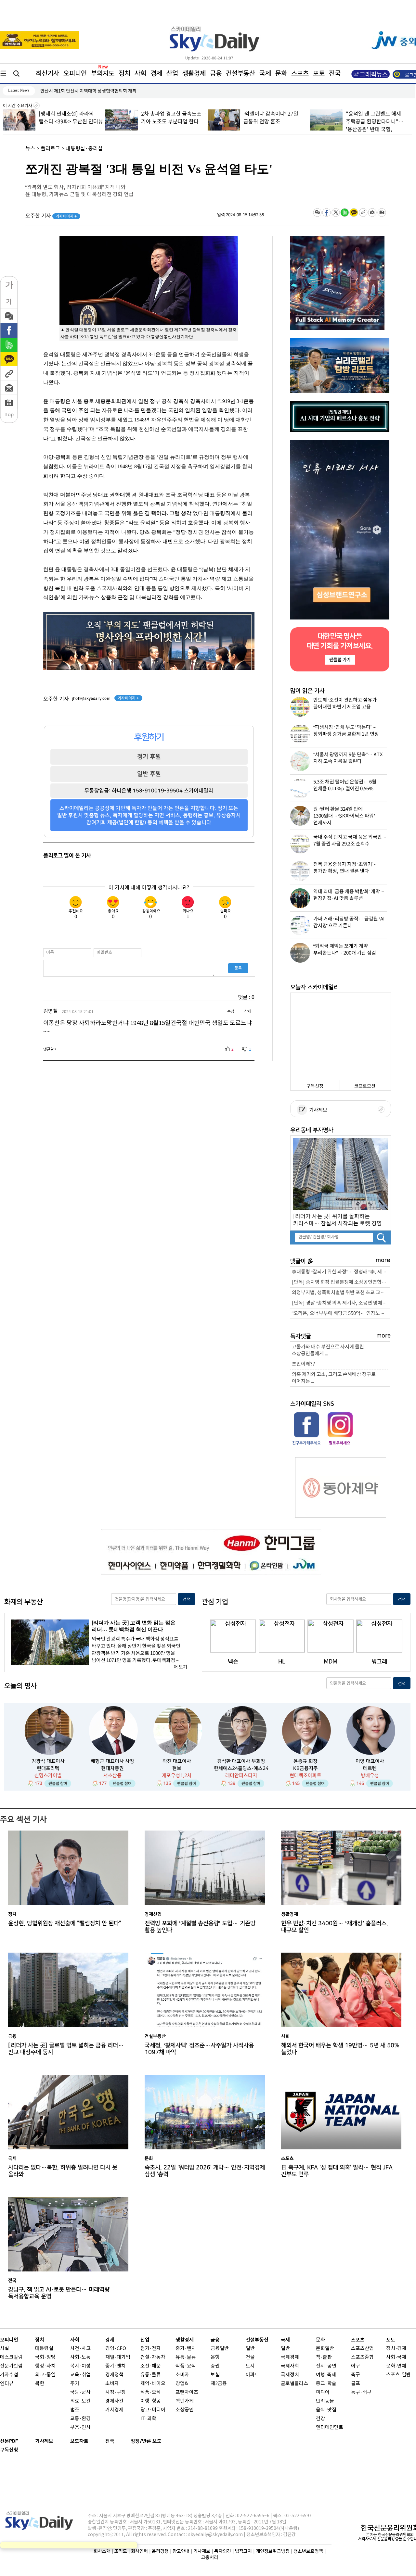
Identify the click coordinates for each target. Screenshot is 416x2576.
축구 (356, 2375)
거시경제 (114, 2410)
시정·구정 (116, 2392)
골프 (356, 2384)
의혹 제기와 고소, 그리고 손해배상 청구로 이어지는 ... (334, 1378)
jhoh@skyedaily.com (91, 698)
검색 (187, 1600)
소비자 (112, 2384)
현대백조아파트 (305, 1776)
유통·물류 (151, 2375)
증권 (215, 2366)
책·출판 (324, 2357)
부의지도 (103, 73)
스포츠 (300, 73)
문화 (281, 73)
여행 (320, 2375)
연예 (402, 2366)
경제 (156, 73)
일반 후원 (149, 774)
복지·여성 (80, 2366)
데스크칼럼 (11, 2357)
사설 (5, 2349)
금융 (216, 73)
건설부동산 (240, 73)
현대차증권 (112, 1768)
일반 (250, 2349)
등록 (238, 968)
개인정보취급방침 (273, 2551)
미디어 (323, 2392)
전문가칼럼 (11, 2366)
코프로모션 (365, 1086)
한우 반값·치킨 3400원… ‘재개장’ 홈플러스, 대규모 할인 (335, 1927)
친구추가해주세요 (306, 1443)
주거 (75, 2384)
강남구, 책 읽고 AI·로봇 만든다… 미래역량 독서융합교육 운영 (59, 2293)
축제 (331, 2375)
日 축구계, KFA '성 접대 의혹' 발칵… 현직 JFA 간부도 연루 (337, 2171)
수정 (231, 1011)
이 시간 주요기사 (18, 106)
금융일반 (220, 2349)
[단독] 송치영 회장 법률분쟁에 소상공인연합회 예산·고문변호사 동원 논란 (341, 1282)
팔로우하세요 (339, 1443)
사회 (140, 73)
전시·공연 (326, 2366)
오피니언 (75, 73)
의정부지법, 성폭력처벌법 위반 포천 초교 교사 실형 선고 (341, 1293)
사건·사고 (80, 2349)
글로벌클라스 (294, 2384)
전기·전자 (151, 2349)
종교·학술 (326, 2384)
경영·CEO (116, 2349)
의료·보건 (80, 2401)
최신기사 (47, 73)
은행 (215, 2357)
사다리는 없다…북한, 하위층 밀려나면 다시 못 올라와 (63, 2171)
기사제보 (317, 1110)
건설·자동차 (153, 2357)
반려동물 (325, 2401)
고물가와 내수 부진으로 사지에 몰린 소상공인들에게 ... (328, 1350)
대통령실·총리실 (84, 149)
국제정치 (290, 2375)
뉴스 (30, 149)
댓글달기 (50, 1049)
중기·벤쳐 (116, 2366)
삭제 (248, 1011)
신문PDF (9, 2441)
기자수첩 (9, 2375)
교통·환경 (80, 2419)
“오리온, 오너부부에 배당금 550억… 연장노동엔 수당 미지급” (341, 1313)
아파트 (253, 2375)
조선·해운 (151, 2366)
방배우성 (370, 1776)
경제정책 (114, 2375)
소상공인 (185, 2410)
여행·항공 (151, 2401)
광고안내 (181, 2551)
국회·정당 (45, 2357)
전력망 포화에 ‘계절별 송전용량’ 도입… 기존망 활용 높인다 (200, 1927)
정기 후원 (149, 757)
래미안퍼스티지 (241, 1776)
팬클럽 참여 (58, 1783)
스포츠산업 (362, 2349)
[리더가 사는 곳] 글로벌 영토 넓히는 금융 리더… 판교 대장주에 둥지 (66, 2049)
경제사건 (114, 2401)
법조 (75, 2410)
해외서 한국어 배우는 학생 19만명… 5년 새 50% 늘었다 (340, 2049)
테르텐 (370, 1768)
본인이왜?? (304, 1364)
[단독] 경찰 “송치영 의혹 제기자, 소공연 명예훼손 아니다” (341, 1303)
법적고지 (243, 2551)
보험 (215, 2375)
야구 (356, 2366)
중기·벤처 (186, 2349)
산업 (172, 73)
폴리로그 (50, 149)
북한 (40, 2384)
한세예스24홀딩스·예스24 (241, 1768)
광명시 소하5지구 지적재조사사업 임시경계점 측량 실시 (93, 91)
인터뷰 (7, 2384)
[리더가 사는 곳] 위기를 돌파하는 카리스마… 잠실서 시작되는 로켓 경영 (338, 1220)
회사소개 (102, 2551)
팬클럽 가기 (340, 660)
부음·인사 (80, 2427)
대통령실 (44, 2349)
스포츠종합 (362, 2357)
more (383, 1260)
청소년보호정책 (308, 2551)
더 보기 (180, 1667)
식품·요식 (151, 2392)
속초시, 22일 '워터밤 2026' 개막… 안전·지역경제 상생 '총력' (205, 2171)
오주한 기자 (51, 216)
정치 (124, 73)
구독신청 (315, 1086)
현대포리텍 (48, 1768)
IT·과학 (148, 2419)
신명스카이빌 (48, 1776)
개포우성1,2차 (177, 1776)
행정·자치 (45, 2366)
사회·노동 (80, 2357)
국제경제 (290, 2357)
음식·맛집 (326, 2410)
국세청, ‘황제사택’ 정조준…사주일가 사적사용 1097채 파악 (199, 2049)
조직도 (121, 2551)
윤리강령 (160, 2551)
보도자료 (79, 2441)
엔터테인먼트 (330, 2427)
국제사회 (290, 2366)
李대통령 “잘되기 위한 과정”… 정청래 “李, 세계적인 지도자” (341, 1272)
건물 (250, 2357)
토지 (250, 2366)
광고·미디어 (153, 2410)
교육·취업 (80, 2375)
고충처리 (210, 2557)
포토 (319, 73)
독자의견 (223, 2551)
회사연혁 (139, 2551)
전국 (110, 2441)
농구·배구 (361, 2392)
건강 (320, 2419)
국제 (265, 73)
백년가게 (185, 2401)
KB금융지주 (305, 1768)
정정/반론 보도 (146, 2441)
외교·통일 (45, 2375)
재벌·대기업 (118, 2357)
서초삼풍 (112, 1776)
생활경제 (194, 73)
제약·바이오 (153, 2384)
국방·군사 (80, 2392)
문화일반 (325, 2349)
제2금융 (219, 2384)
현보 (177, 1768)
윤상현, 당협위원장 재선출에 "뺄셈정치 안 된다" (65, 1923)
